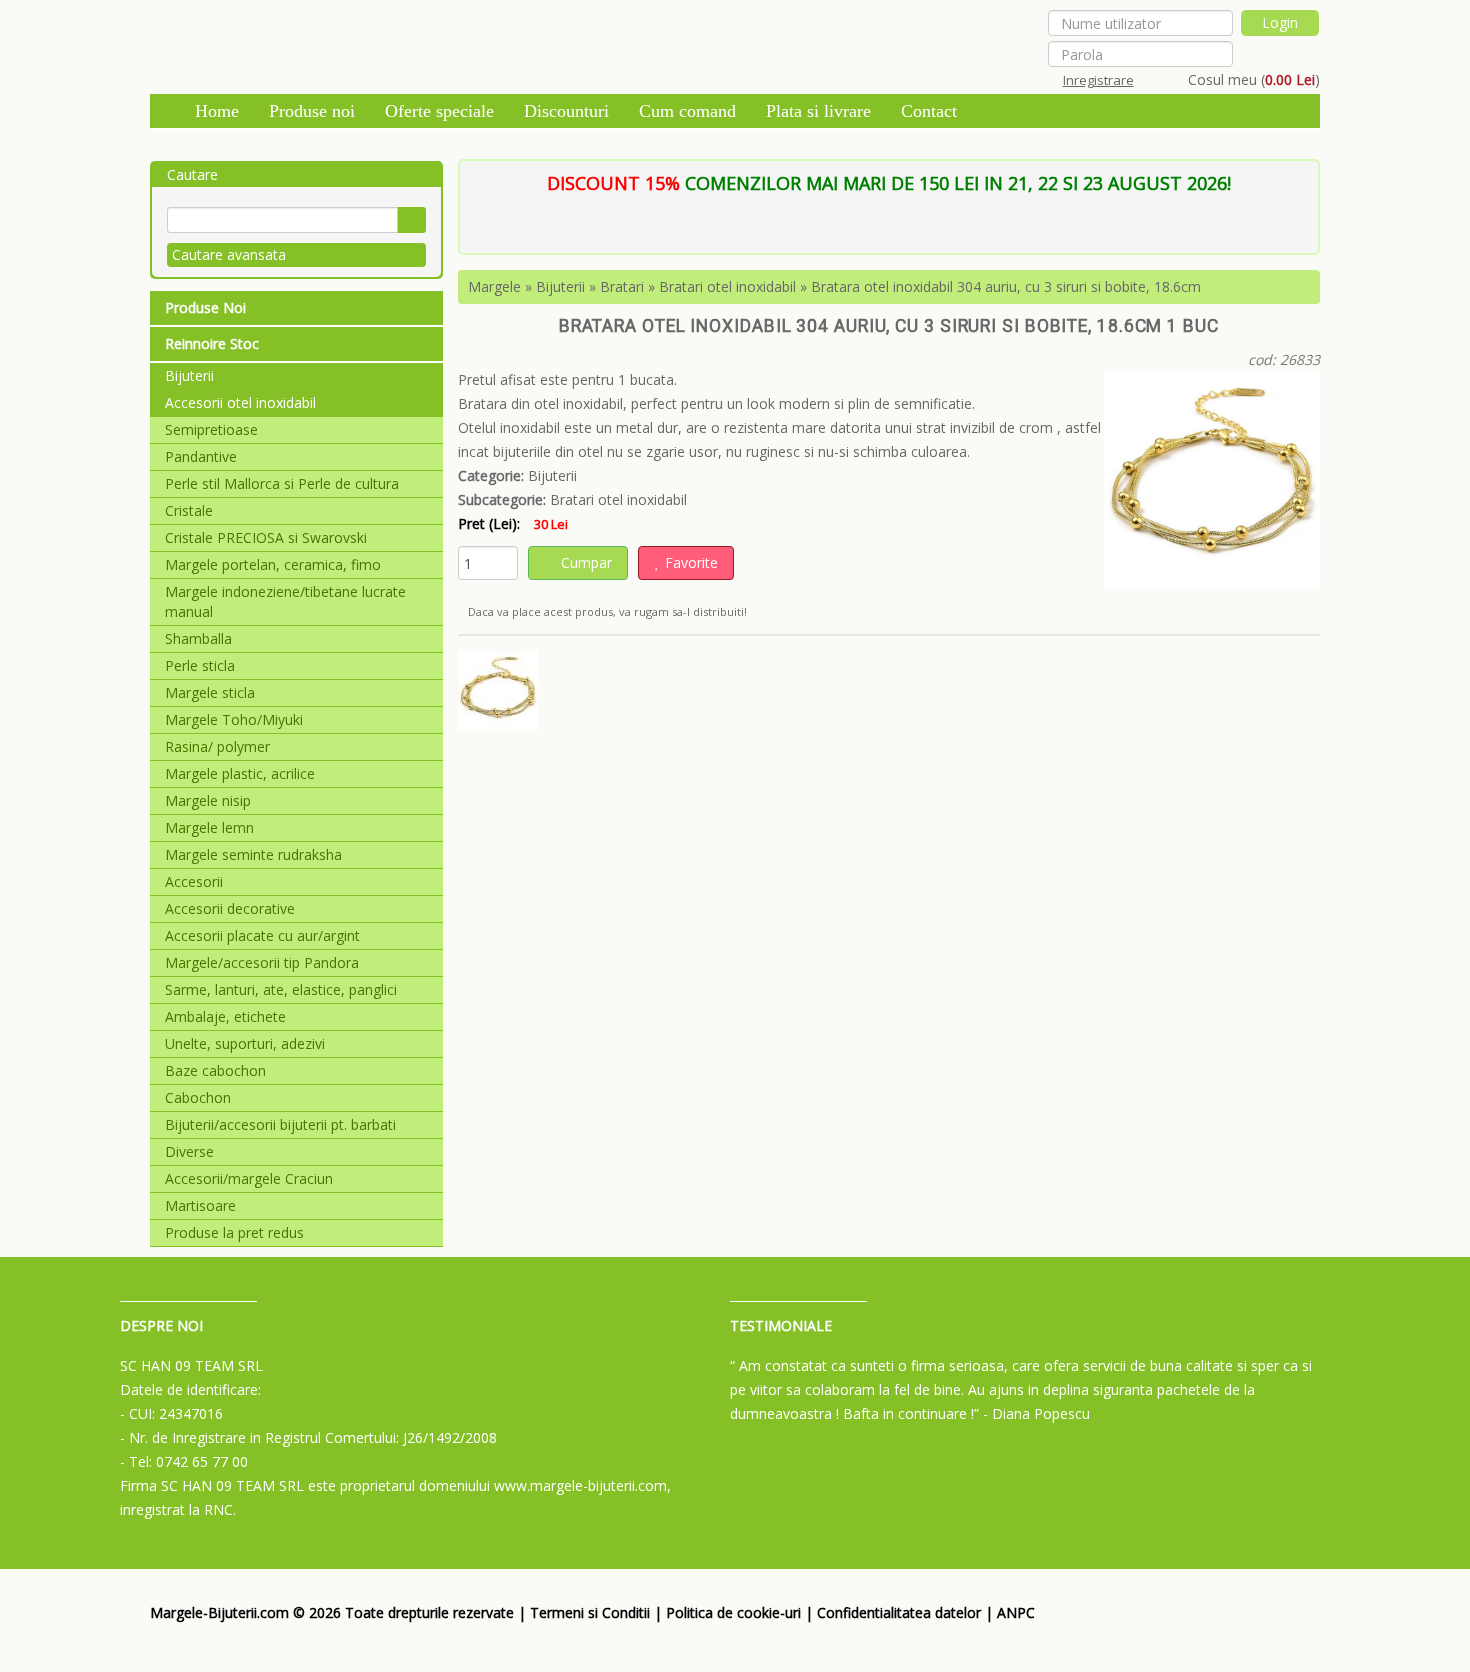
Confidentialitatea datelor (899, 1612)
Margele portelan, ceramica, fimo (273, 564)
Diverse (189, 1151)
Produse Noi (205, 307)
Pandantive (201, 456)
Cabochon (198, 1097)
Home (217, 111)
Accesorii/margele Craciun (249, 1178)
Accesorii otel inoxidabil (240, 402)
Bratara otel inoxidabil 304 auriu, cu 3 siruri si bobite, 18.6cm (1006, 286)
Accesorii (194, 881)
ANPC (1016, 1612)
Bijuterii (189, 375)
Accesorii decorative (230, 908)
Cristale (189, 510)
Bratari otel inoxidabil (727, 286)
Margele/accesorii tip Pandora (262, 962)
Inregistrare (1098, 80)
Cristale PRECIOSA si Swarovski (266, 537)
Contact (929, 111)
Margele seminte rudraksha (253, 854)
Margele (494, 286)
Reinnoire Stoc (212, 343)
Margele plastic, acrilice (240, 773)
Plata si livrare (818, 111)
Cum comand (687, 111)
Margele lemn (209, 827)
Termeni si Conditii (590, 1612)
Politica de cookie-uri (733, 1612)
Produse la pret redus (234, 1232)
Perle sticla (200, 665)
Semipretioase (211, 429)
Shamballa (198, 638)
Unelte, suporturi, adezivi (245, 1043)
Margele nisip (208, 800)
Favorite (691, 562)
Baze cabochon (215, 1070)
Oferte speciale (439, 111)
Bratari (622, 286)
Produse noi (312, 111)
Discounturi (566, 111)
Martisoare (200, 1205)
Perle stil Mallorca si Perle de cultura (282, 483)
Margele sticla (210, 692)
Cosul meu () (1254, 79)
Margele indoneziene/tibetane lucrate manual (285, 601)
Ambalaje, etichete (225, 1016)
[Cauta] (411, 220)
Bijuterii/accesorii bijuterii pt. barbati (280, 1124)
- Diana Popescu (1036, 1413)
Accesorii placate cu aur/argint (262, 935)
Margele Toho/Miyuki (234, 719)
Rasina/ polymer (217, 746)
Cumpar (586, 562)
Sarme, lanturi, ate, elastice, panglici (281, 989)
